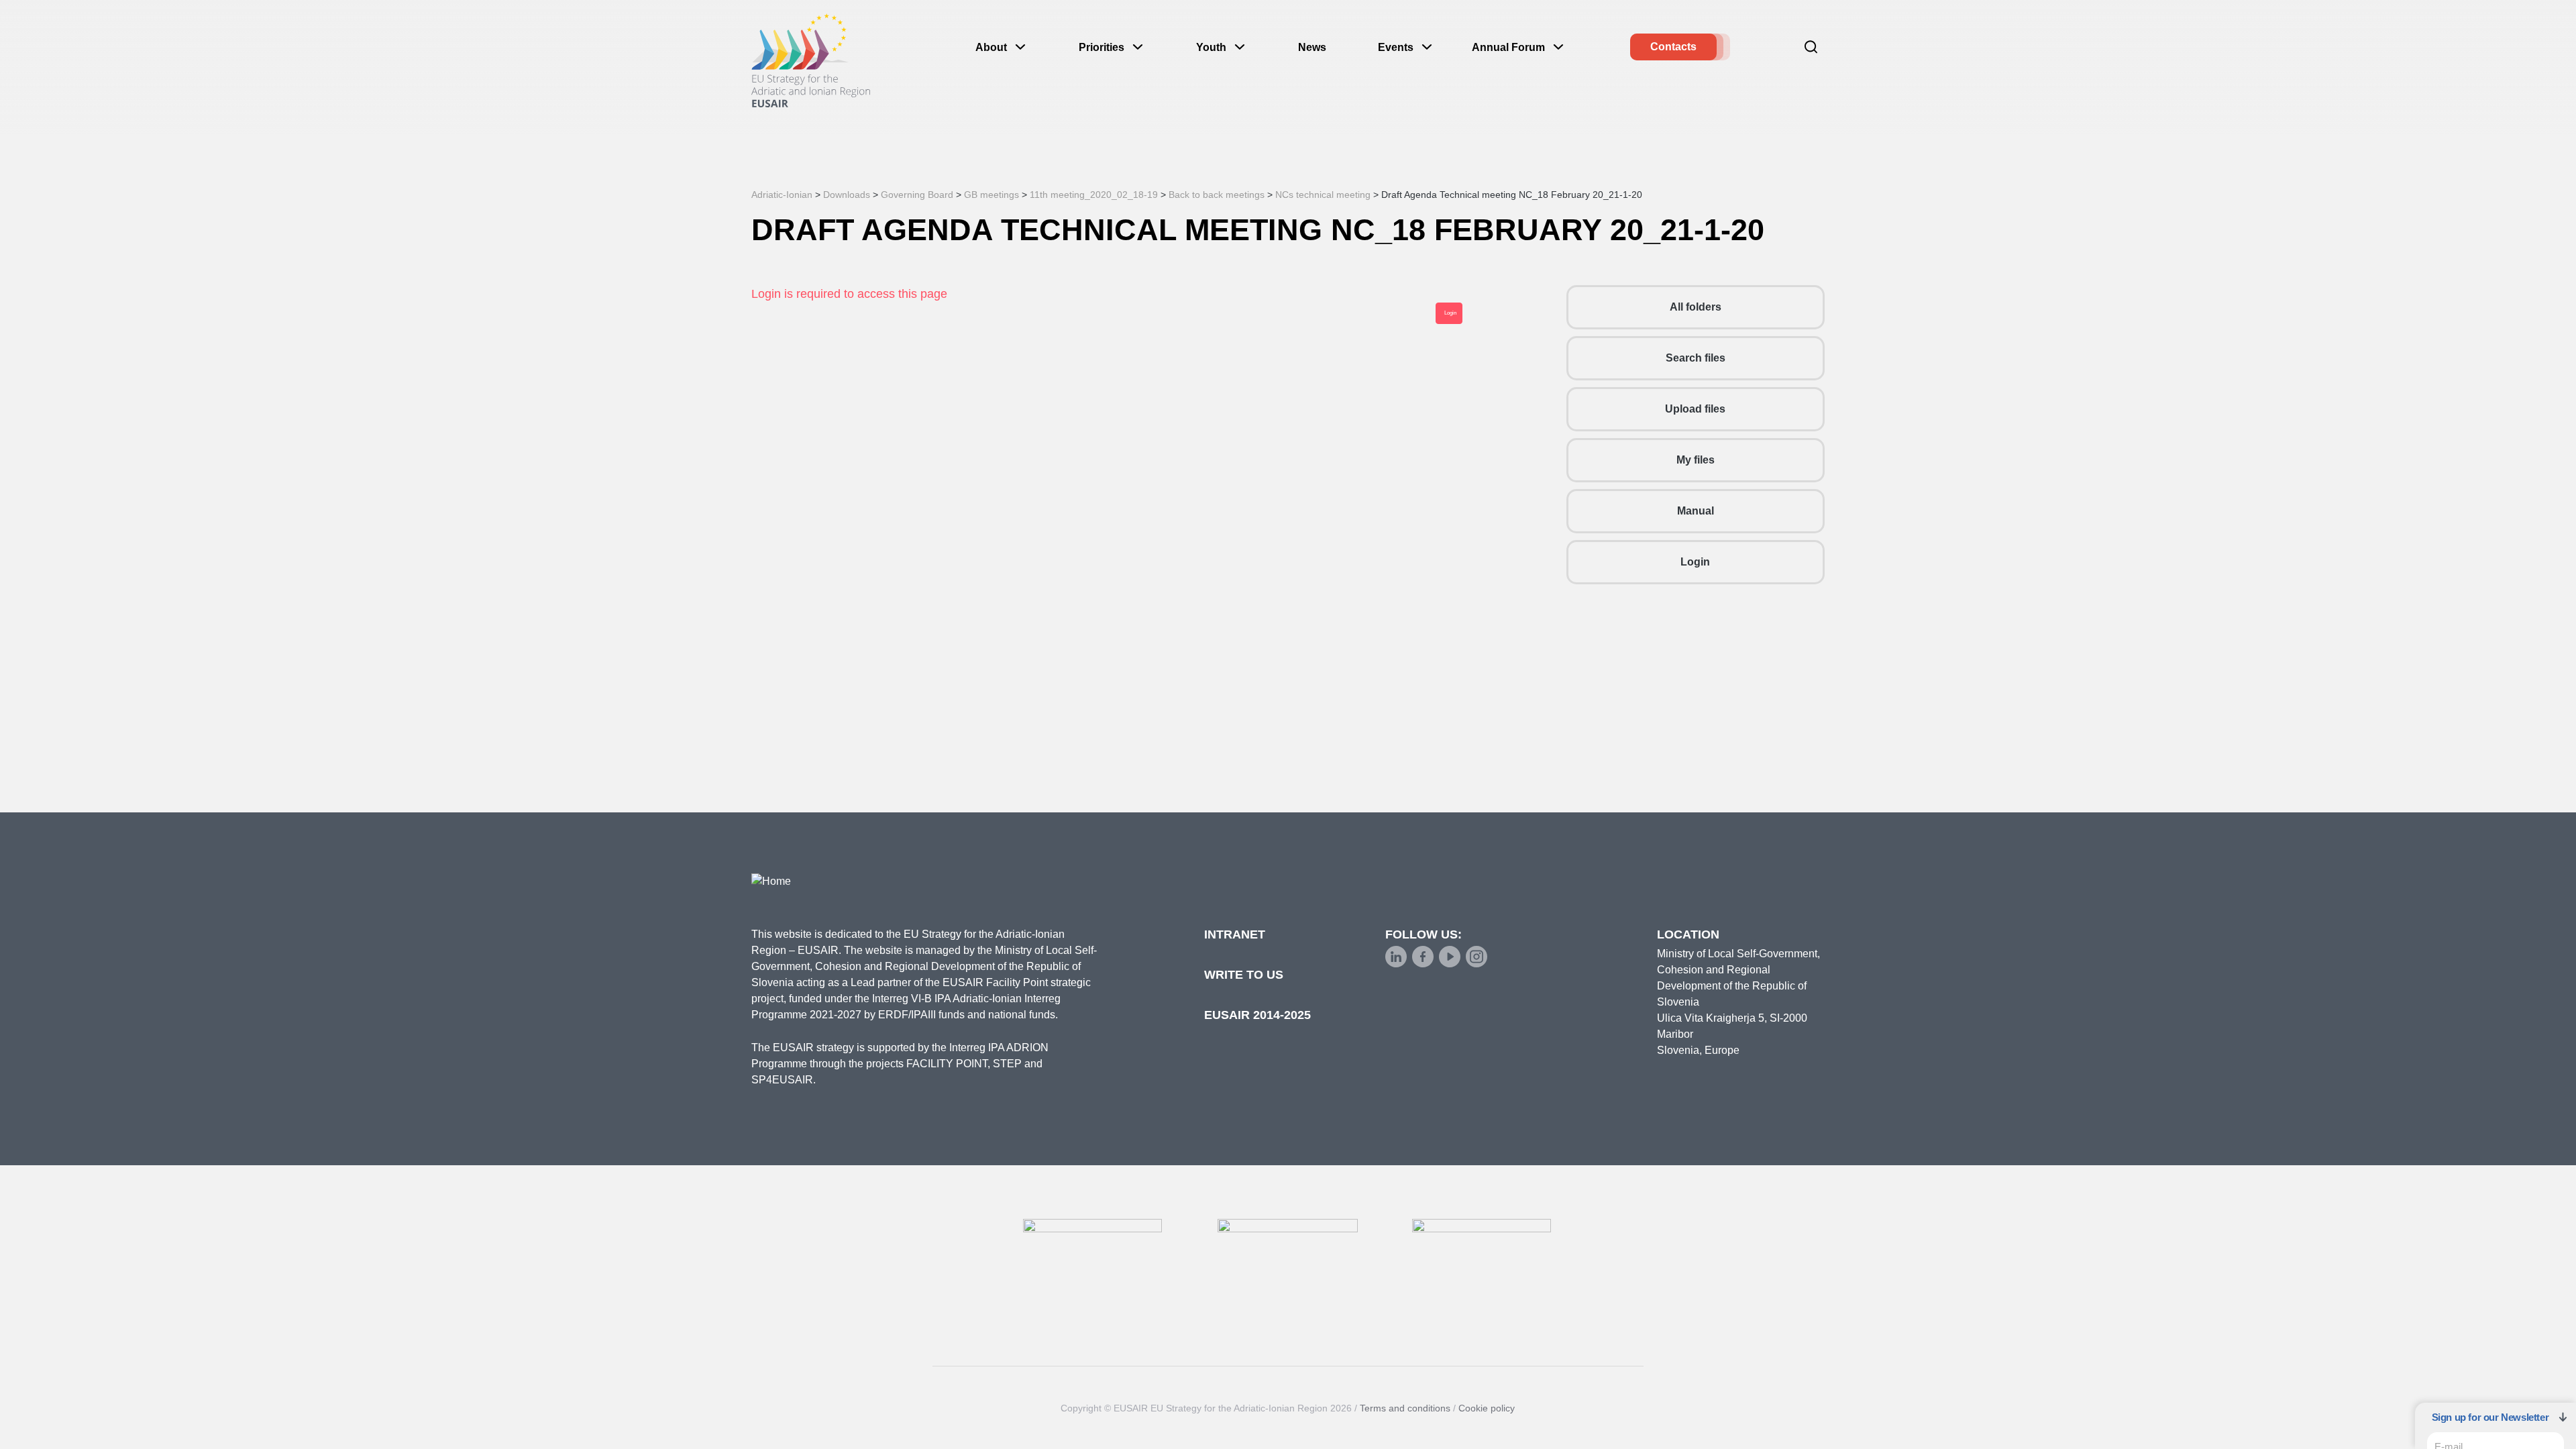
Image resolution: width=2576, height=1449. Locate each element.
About (991, 47)
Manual (1696, 511)
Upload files (1695, 409)
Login (1695, 562)
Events (1396, 47)
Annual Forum (1508, 47)
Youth (1211, 47)
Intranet (1235, 934)
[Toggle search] (1811, 47)
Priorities (1102, 47)
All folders (1696, 307)
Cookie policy (1487, 1408)
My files (1696, 460)
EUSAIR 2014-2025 (1257, 1015)
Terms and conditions (1405, 1408)
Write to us (1244, 975)
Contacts (1673, 47)
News (1312, 47)
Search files (1696, 358)
